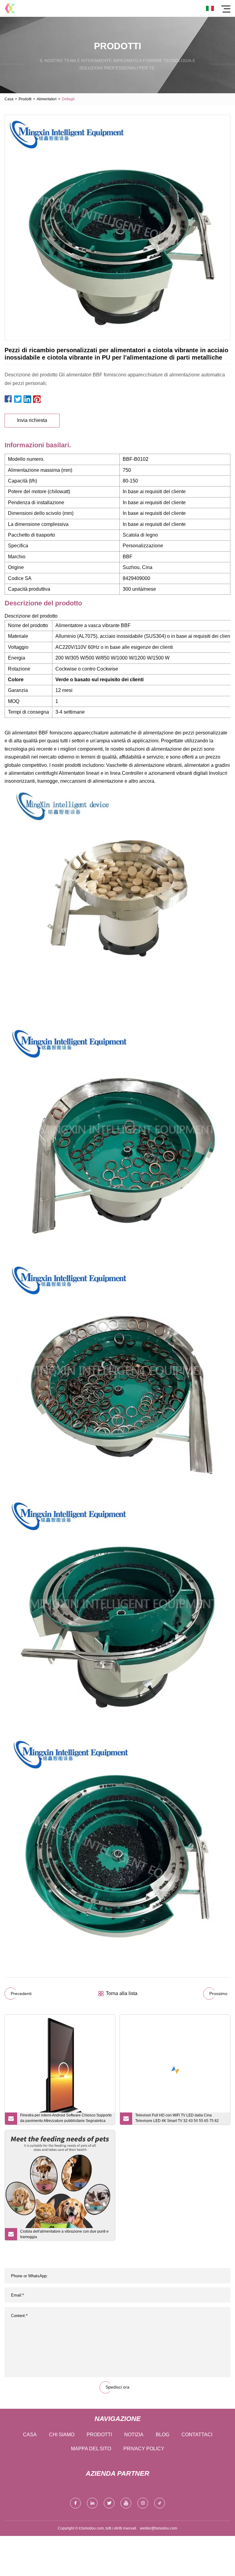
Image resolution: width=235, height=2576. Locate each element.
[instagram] (143, 2503)
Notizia (134, 2435)
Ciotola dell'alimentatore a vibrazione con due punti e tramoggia (64, 2234)
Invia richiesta (32, 420)
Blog (162, 2435)
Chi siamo (62, 2435)
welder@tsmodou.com (159, 2528)
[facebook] (75, 2503)
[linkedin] (92, 2503)
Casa (9, 99)
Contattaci (197, 2435)
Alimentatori (47, 99)
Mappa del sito (91, 2449)
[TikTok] (160, 2503)
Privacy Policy (144, 2449)
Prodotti (25, 99)
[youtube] (126, 2503)
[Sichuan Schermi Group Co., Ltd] (10, 8)
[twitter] (109, 2503)
